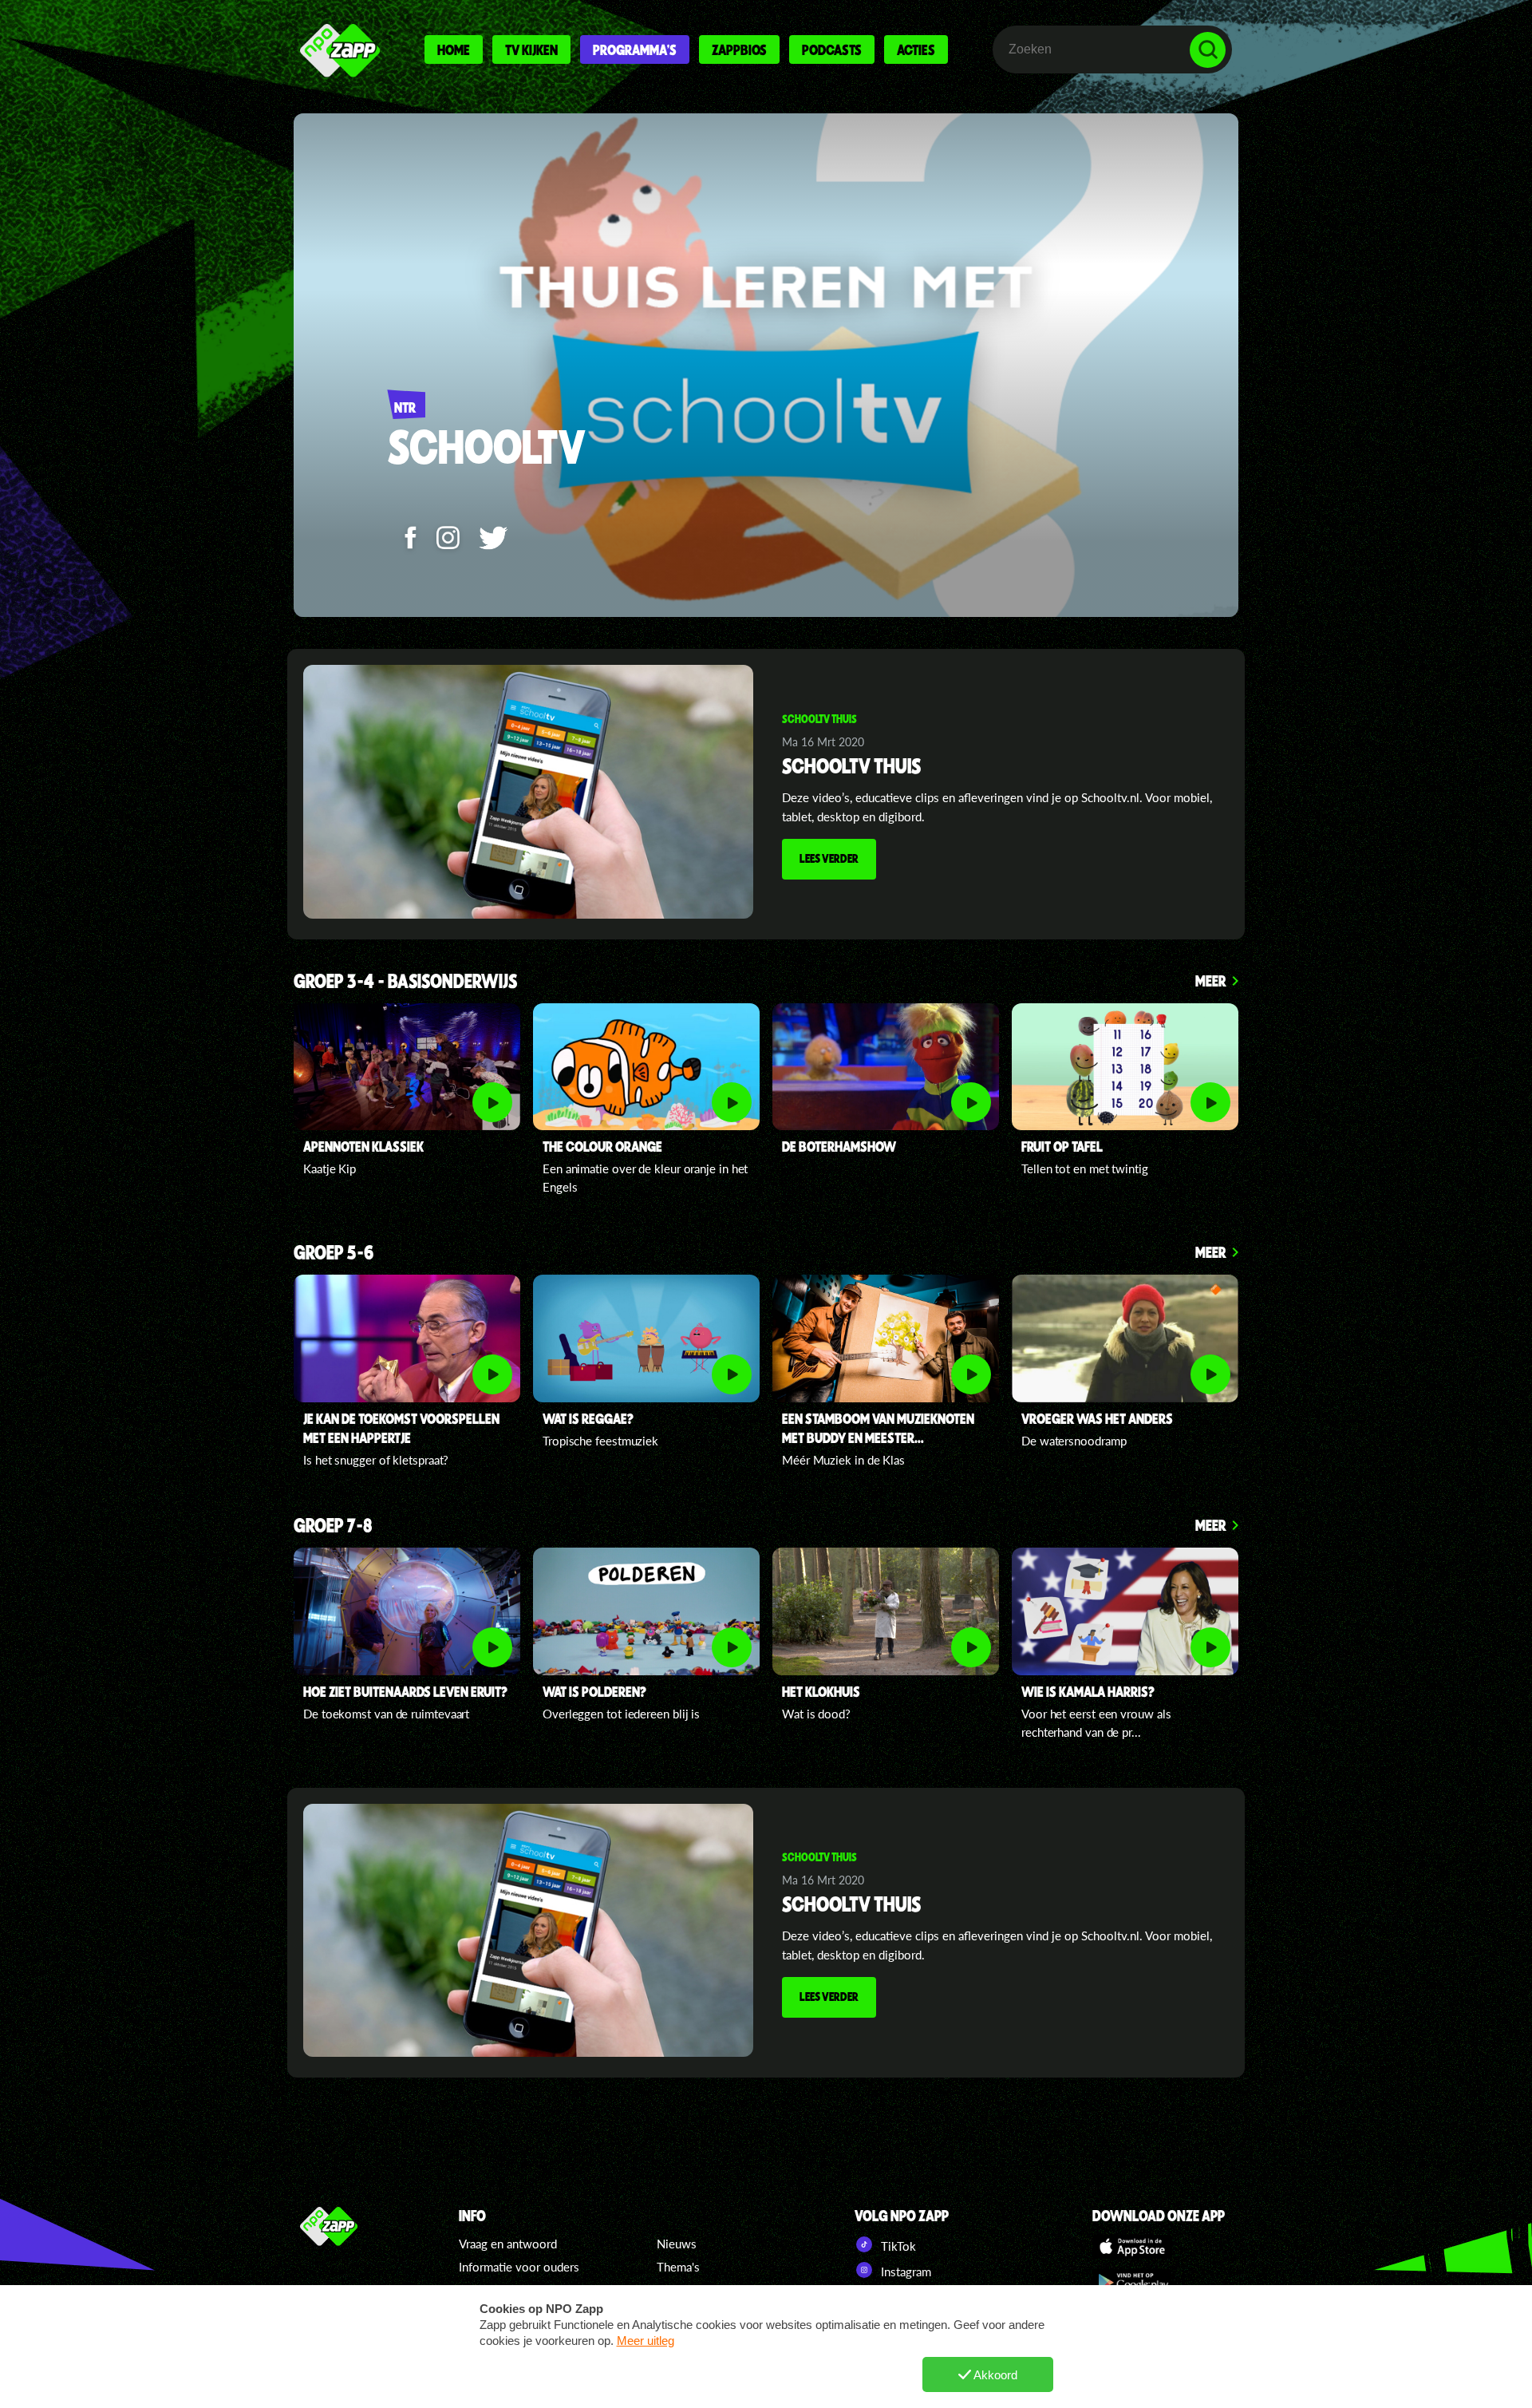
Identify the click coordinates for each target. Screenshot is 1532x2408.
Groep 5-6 (334, 1253)
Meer (1211, 981)
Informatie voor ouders (519, 2267)
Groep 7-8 (333, 1526)
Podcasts (832, 49)
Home (454, 49)
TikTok (897, 2246)
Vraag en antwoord (508, 2244)
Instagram (904, 2272)
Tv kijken (531, 49)
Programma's (635, 49)
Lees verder (829, 858)
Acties (916, 49)
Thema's (678, 2267)
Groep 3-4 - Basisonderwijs (405, 982)
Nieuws (677, 2244)
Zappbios (739, 49)
